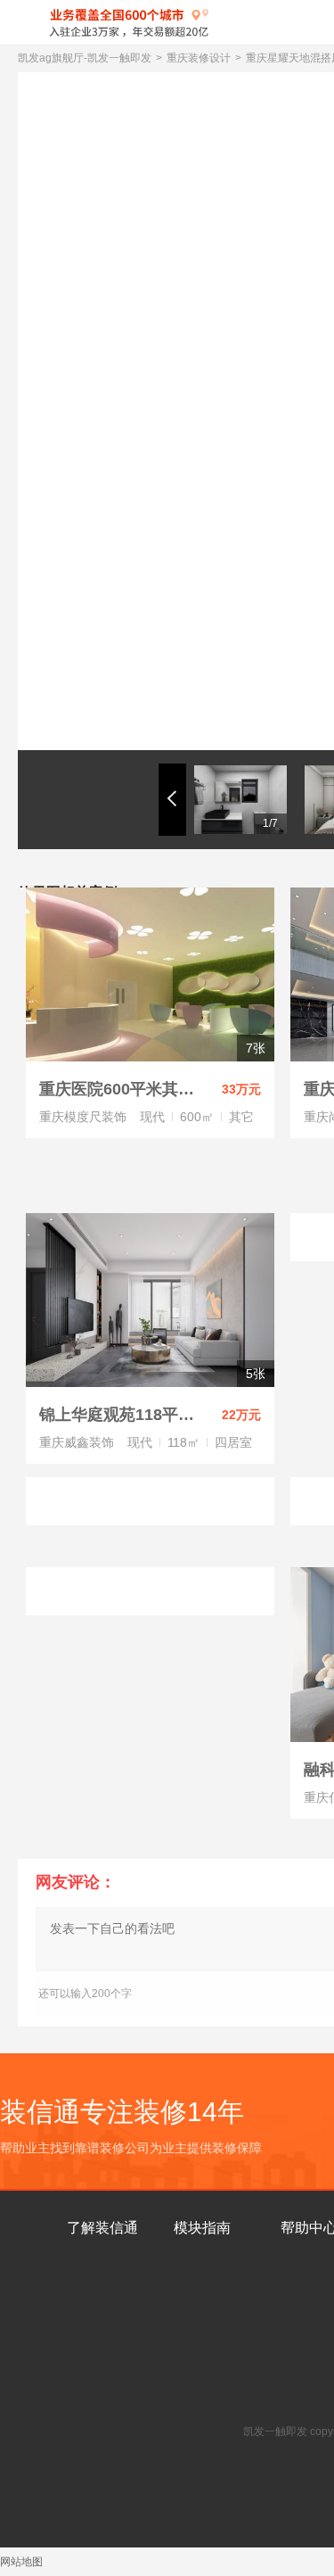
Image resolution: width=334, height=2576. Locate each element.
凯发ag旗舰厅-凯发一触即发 (85, 58)
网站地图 (21, 2562)
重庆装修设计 (199, 58)
